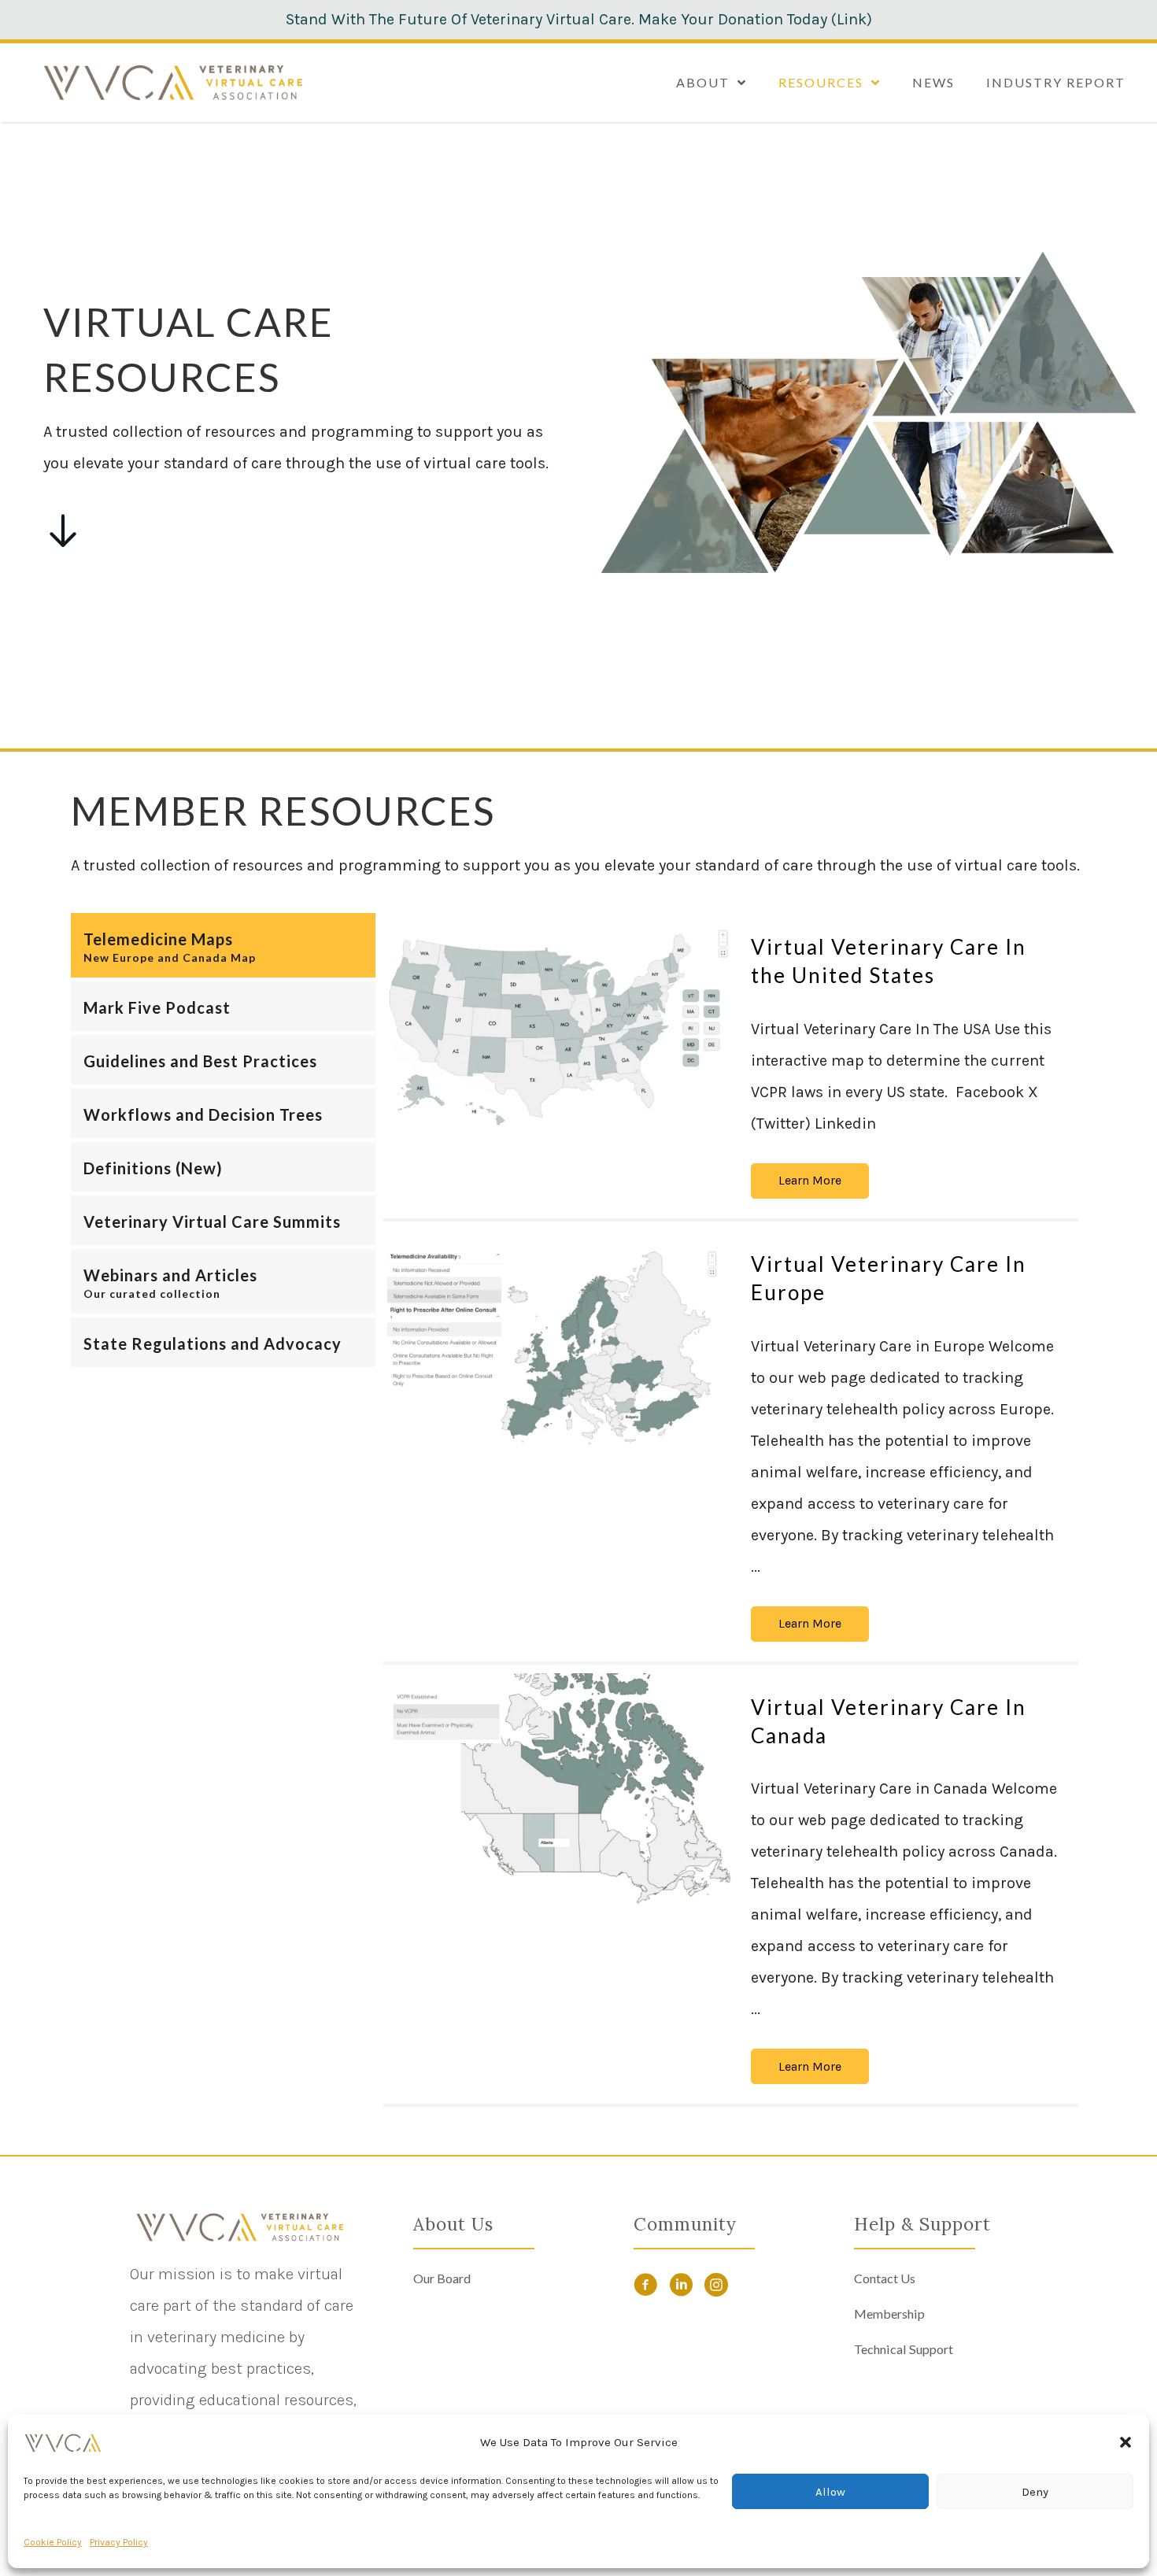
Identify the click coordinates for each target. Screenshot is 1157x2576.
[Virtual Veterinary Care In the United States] (557, 1029)
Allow (830, 2492)
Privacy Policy (119, 2542)
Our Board (442, 2278)
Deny (1035, 2492)
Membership (889, 2314)
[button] (1126, 2442)
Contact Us (885, 2278)
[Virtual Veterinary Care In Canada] (557, 1789)
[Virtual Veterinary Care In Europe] (557, 1346)
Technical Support (904, 2349)
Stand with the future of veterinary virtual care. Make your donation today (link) (579, 19)
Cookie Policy (53, 2542)
